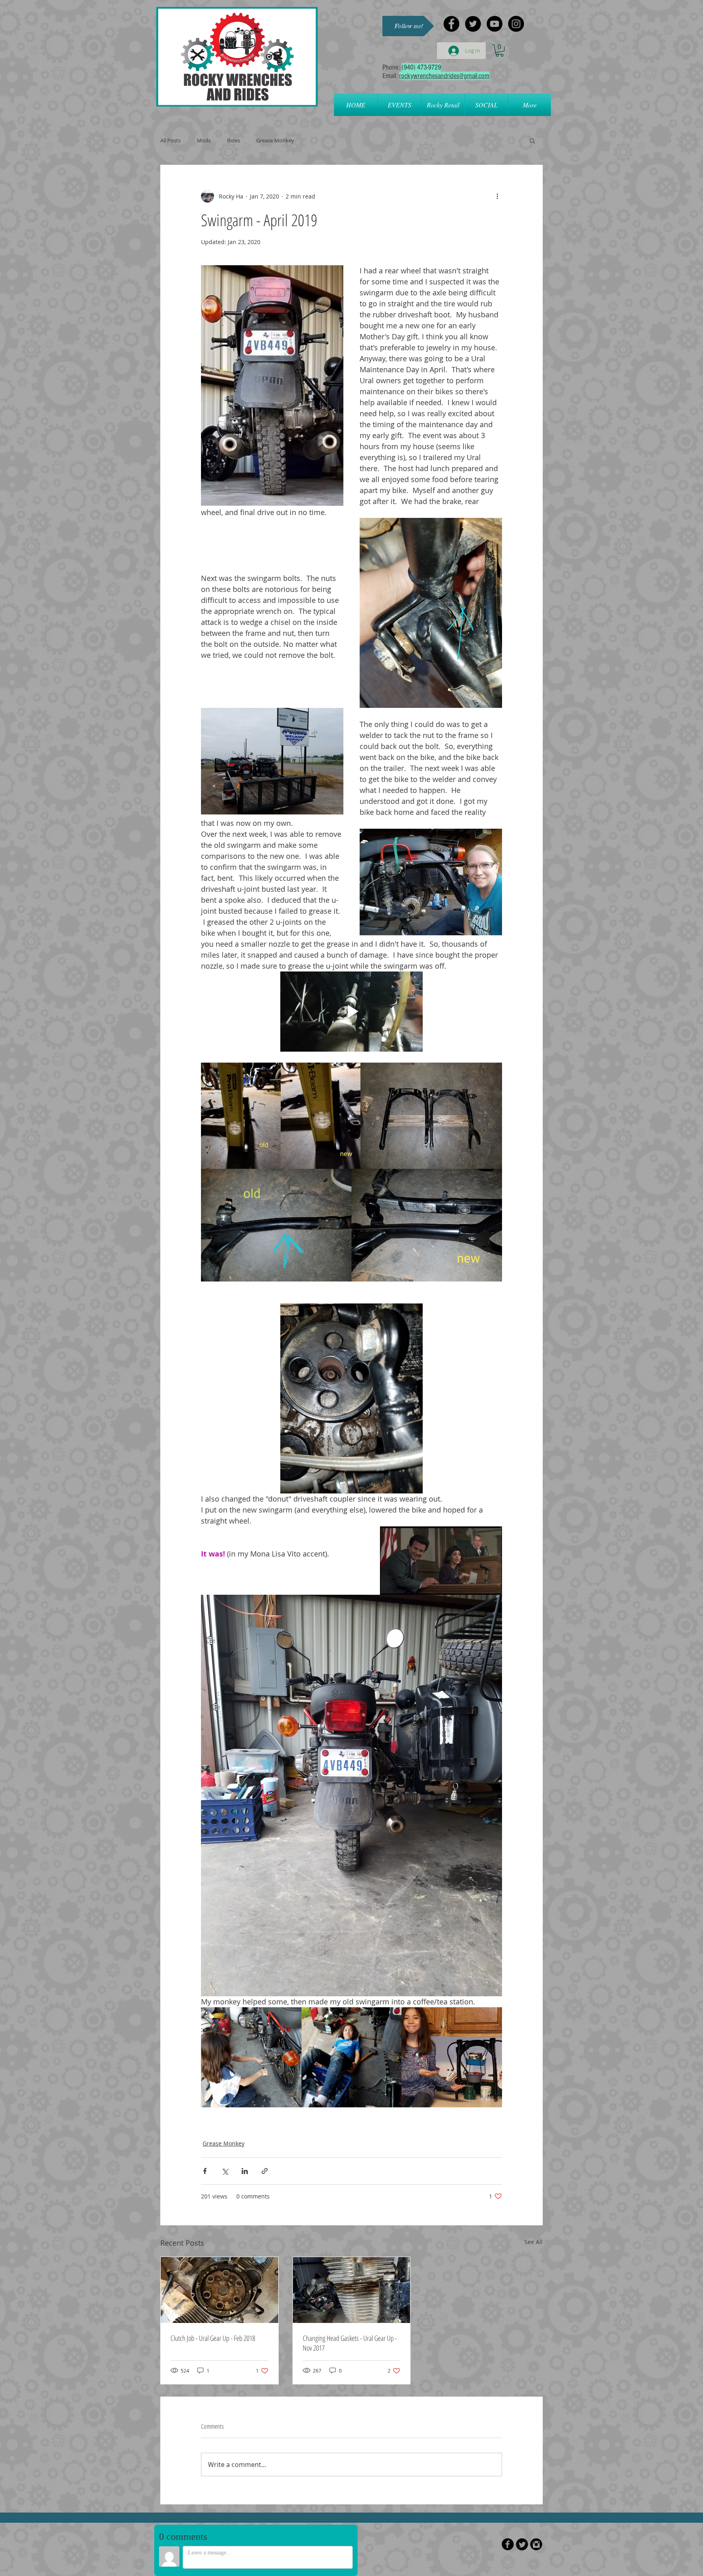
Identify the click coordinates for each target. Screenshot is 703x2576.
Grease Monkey (275, 140)
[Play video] (351, 1012)
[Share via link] (265, 2171)
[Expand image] (241, 1116)
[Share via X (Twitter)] (225, 2171)
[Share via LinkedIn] (245, 2171)
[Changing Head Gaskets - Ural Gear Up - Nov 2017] (352, 2290)
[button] (408, 26)
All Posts (170, 140)
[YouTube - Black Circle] (495, 24)
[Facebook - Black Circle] (451, 24)
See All (534, 2242)
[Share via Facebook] (205, 2171)
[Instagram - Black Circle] (516, 24)
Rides (234, 140)
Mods (204, 140)
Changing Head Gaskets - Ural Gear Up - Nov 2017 (350, 2343)
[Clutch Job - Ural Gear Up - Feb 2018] (219, 2290)
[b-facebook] (508, 2544)
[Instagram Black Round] (536, 2544)
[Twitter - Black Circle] (473, 24)
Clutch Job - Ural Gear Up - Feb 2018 (213, 2338)
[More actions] (497, 196)
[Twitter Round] (522, 2544)
